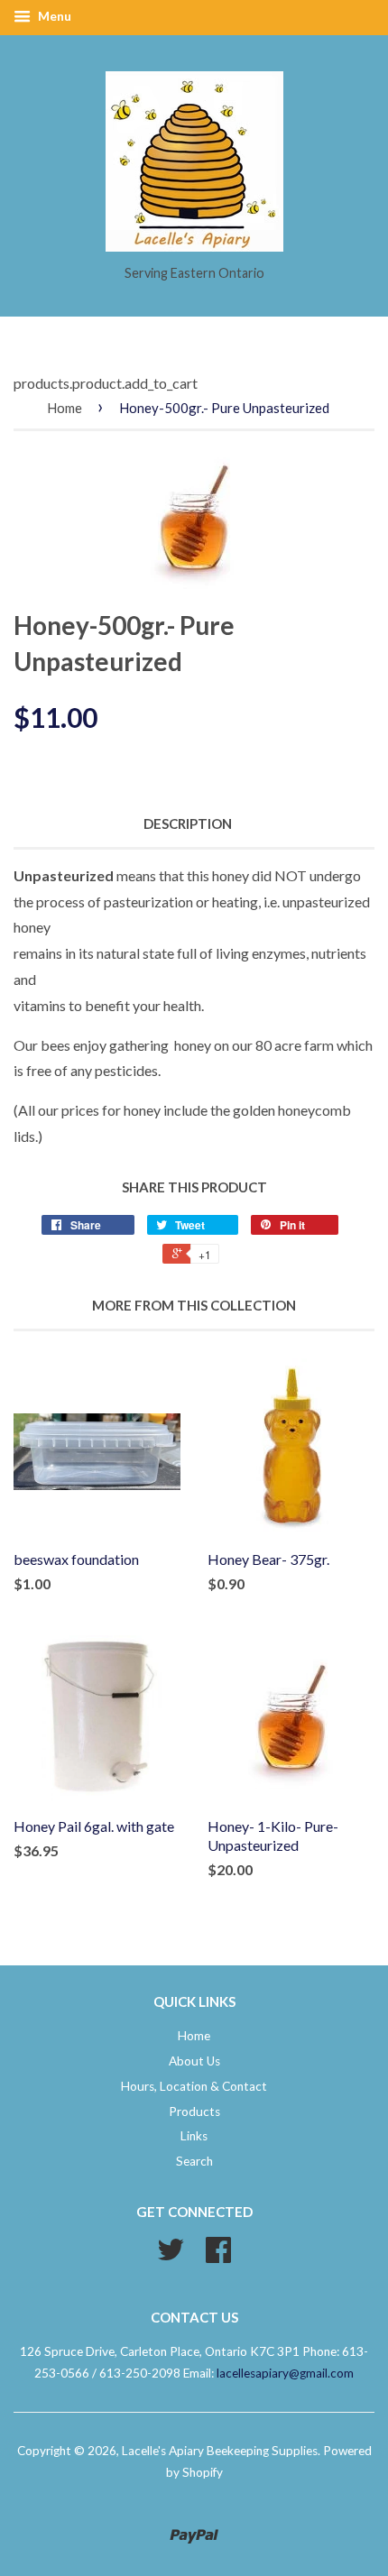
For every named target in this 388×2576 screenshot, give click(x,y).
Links (194, 2136)
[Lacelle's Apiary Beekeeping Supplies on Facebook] (218, 2256)
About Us (194, 2061)
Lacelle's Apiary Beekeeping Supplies (220, 2451)
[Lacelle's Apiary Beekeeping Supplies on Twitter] (171, 2256)
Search (194, 2161)
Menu (53, 16)
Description (188, 823)
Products (194, 2111)
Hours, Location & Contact (194, 2086)
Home (65, 408)
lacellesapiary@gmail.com (285, 2373)
